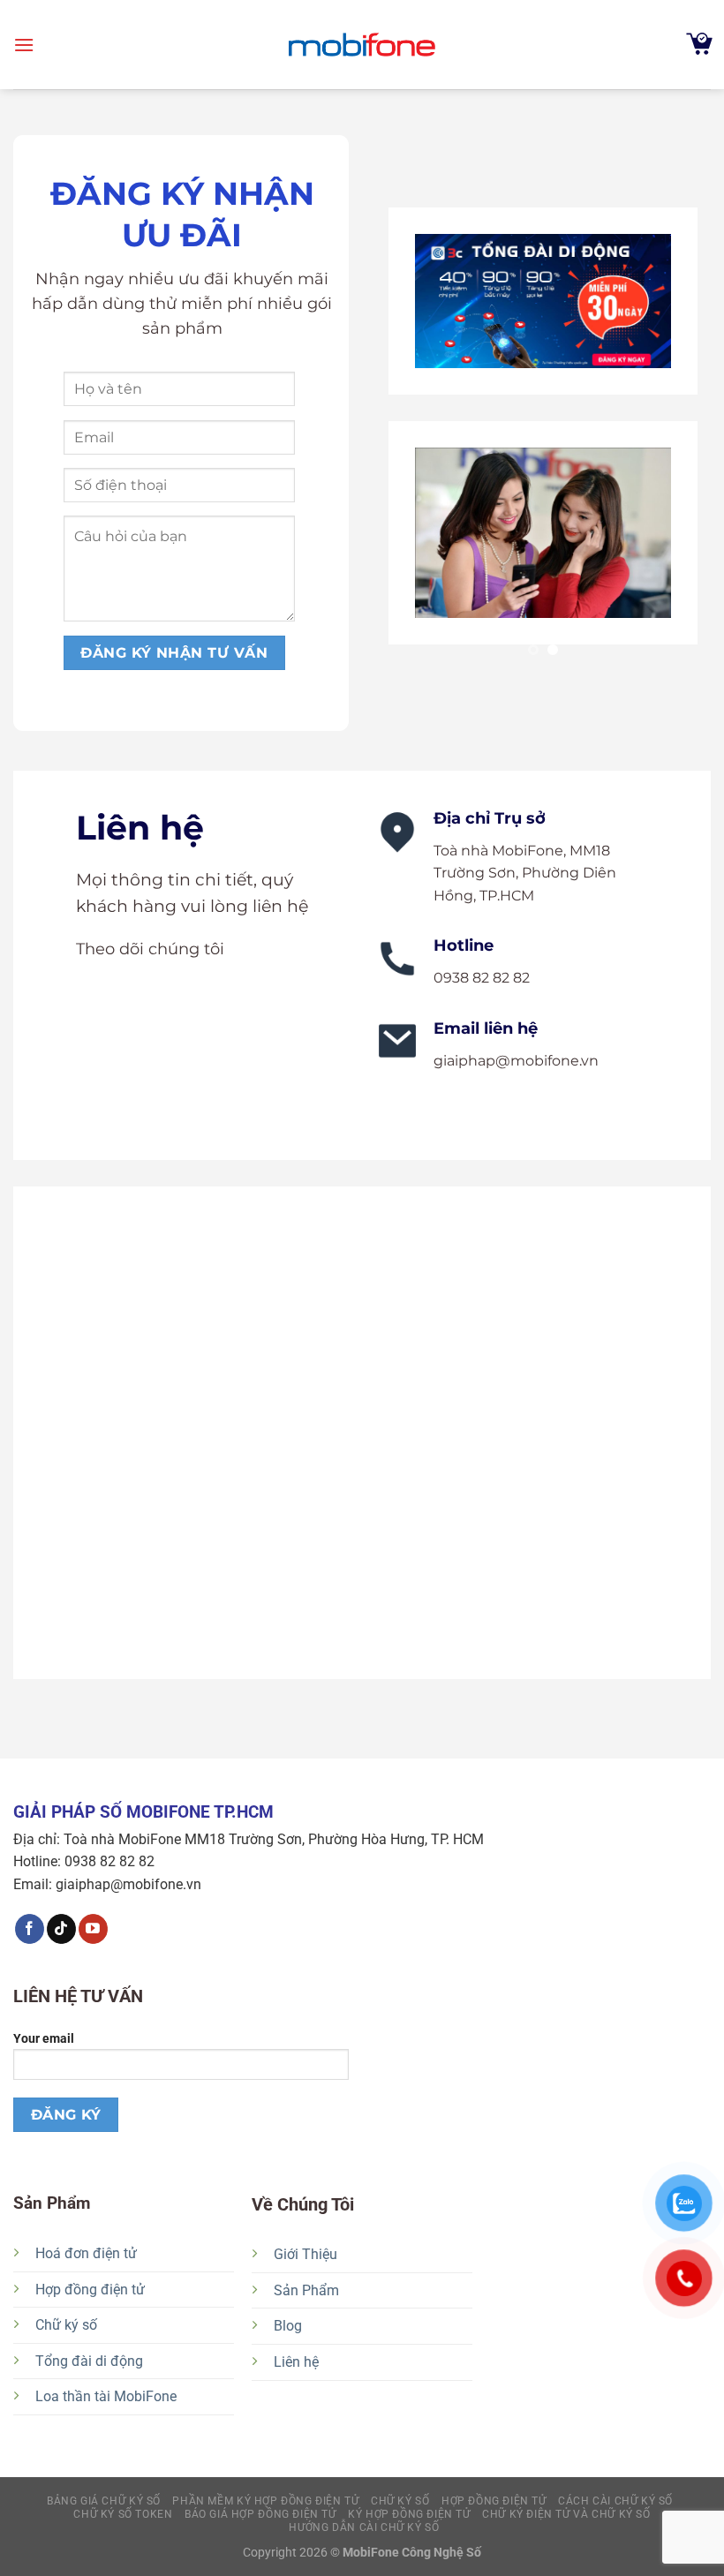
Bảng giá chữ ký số (104, 2501)
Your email (44, 2039)
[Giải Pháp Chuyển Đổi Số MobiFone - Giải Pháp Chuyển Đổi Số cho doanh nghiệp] (362, 45)
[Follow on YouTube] (93, 1929)
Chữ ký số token (123, 2514)
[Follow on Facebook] (30, 1929)
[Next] (682, 439)
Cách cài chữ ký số (615, 2501)
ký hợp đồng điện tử (409, 2514)
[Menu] (24, 45)
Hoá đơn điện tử (86, 2253)
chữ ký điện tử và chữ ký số (566, 2514)
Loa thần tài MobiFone (106, 2396)
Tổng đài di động (89, 2361)
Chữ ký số (66, 2325)
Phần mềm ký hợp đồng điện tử (265, 2501)
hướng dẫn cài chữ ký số (364, 2527)
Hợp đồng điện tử (90, 2290)
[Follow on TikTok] (61, 1929)
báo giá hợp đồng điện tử (260, 2514)
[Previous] (404, 439)
